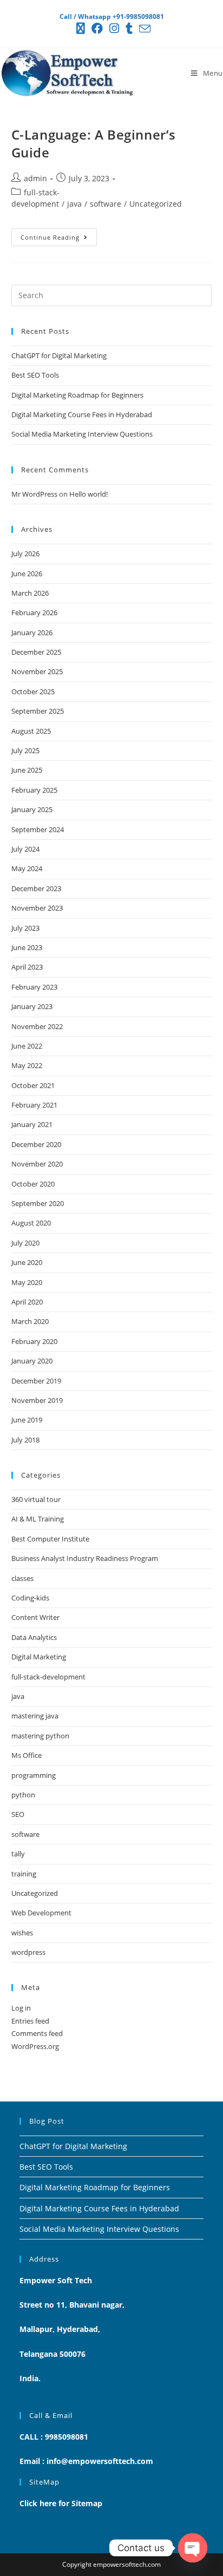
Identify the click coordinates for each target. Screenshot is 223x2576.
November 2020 (37, 1164)
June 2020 (27, 1262)
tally (18, 1854)
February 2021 (34, 1105)
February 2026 (34, 612)
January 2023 (32, 1006)
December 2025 (36, 652)
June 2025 (27, 770)
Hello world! (88, 494)
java (74, 204)
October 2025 (33, 691)
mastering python (40, 1736)
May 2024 (27, 868)
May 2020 (27, 1282)
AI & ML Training (38, 1519)
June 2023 (27, 947)
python (23, 1795)
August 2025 (31, 731)
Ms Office (27, 1755)
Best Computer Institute (50, 1539)
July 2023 (25, 928)
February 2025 (34, 790)
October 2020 (33, 1184)
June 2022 (27, 1046)
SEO (18, 1814)
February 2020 (34, 1341)
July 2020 (25, 1243)
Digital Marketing (39, 1657)
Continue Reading (59, 235)
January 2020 (32, 1361)
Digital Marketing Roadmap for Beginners (77, 395)
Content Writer (35, 1617)
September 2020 (38, 1203)
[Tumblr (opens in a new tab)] (129, 28)
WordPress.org (35, 2046)
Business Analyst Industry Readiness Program (85, 1558)
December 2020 (36, 1144)
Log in (21, 2008)
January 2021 (32, 1124)
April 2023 (27, 967)
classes (22, 1578)
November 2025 (37, 671)
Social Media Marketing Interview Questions (82, 434)
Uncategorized (156, 204)
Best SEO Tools (35, 375)
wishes (22, 1933)
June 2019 (27, 1420)
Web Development (41, 1913)
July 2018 (25, 1440)
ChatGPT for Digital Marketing (59, 355)
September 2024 (38, 829)
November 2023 (37, 908)
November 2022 (37, 1026)
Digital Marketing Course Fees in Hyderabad (82, 414)
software (106, 204)
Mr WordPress (34, 494)
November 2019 (37, 1400)
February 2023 (34, 987)
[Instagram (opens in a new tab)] (114, 28)
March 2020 (30, 1321)
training (24, 1874)
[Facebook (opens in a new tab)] (97, 28)
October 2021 (33, 1085)
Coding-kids (30, 1598)
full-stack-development (48, 1677)
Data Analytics (34, 1637)
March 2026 (30, 593)
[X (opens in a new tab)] (81, 28)
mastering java (35, 1716)
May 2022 (27, 1065)
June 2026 (27, 574)
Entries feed (30, 2021)
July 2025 (25, 750)
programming (34, 1775)
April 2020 (27, 1302)
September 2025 (38, 711)
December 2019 (36, 1381)
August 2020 (31, 1223)
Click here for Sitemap (61, 2503)
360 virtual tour (36, 1499)
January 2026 (32, 633)
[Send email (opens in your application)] (143, 28)
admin (35, 178)
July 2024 (25, 849)
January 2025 (32, 809)
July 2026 (25, 554)
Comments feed (37, 2033)
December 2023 (36, 888)
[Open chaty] (193, 2548)
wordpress (28, 1952)
